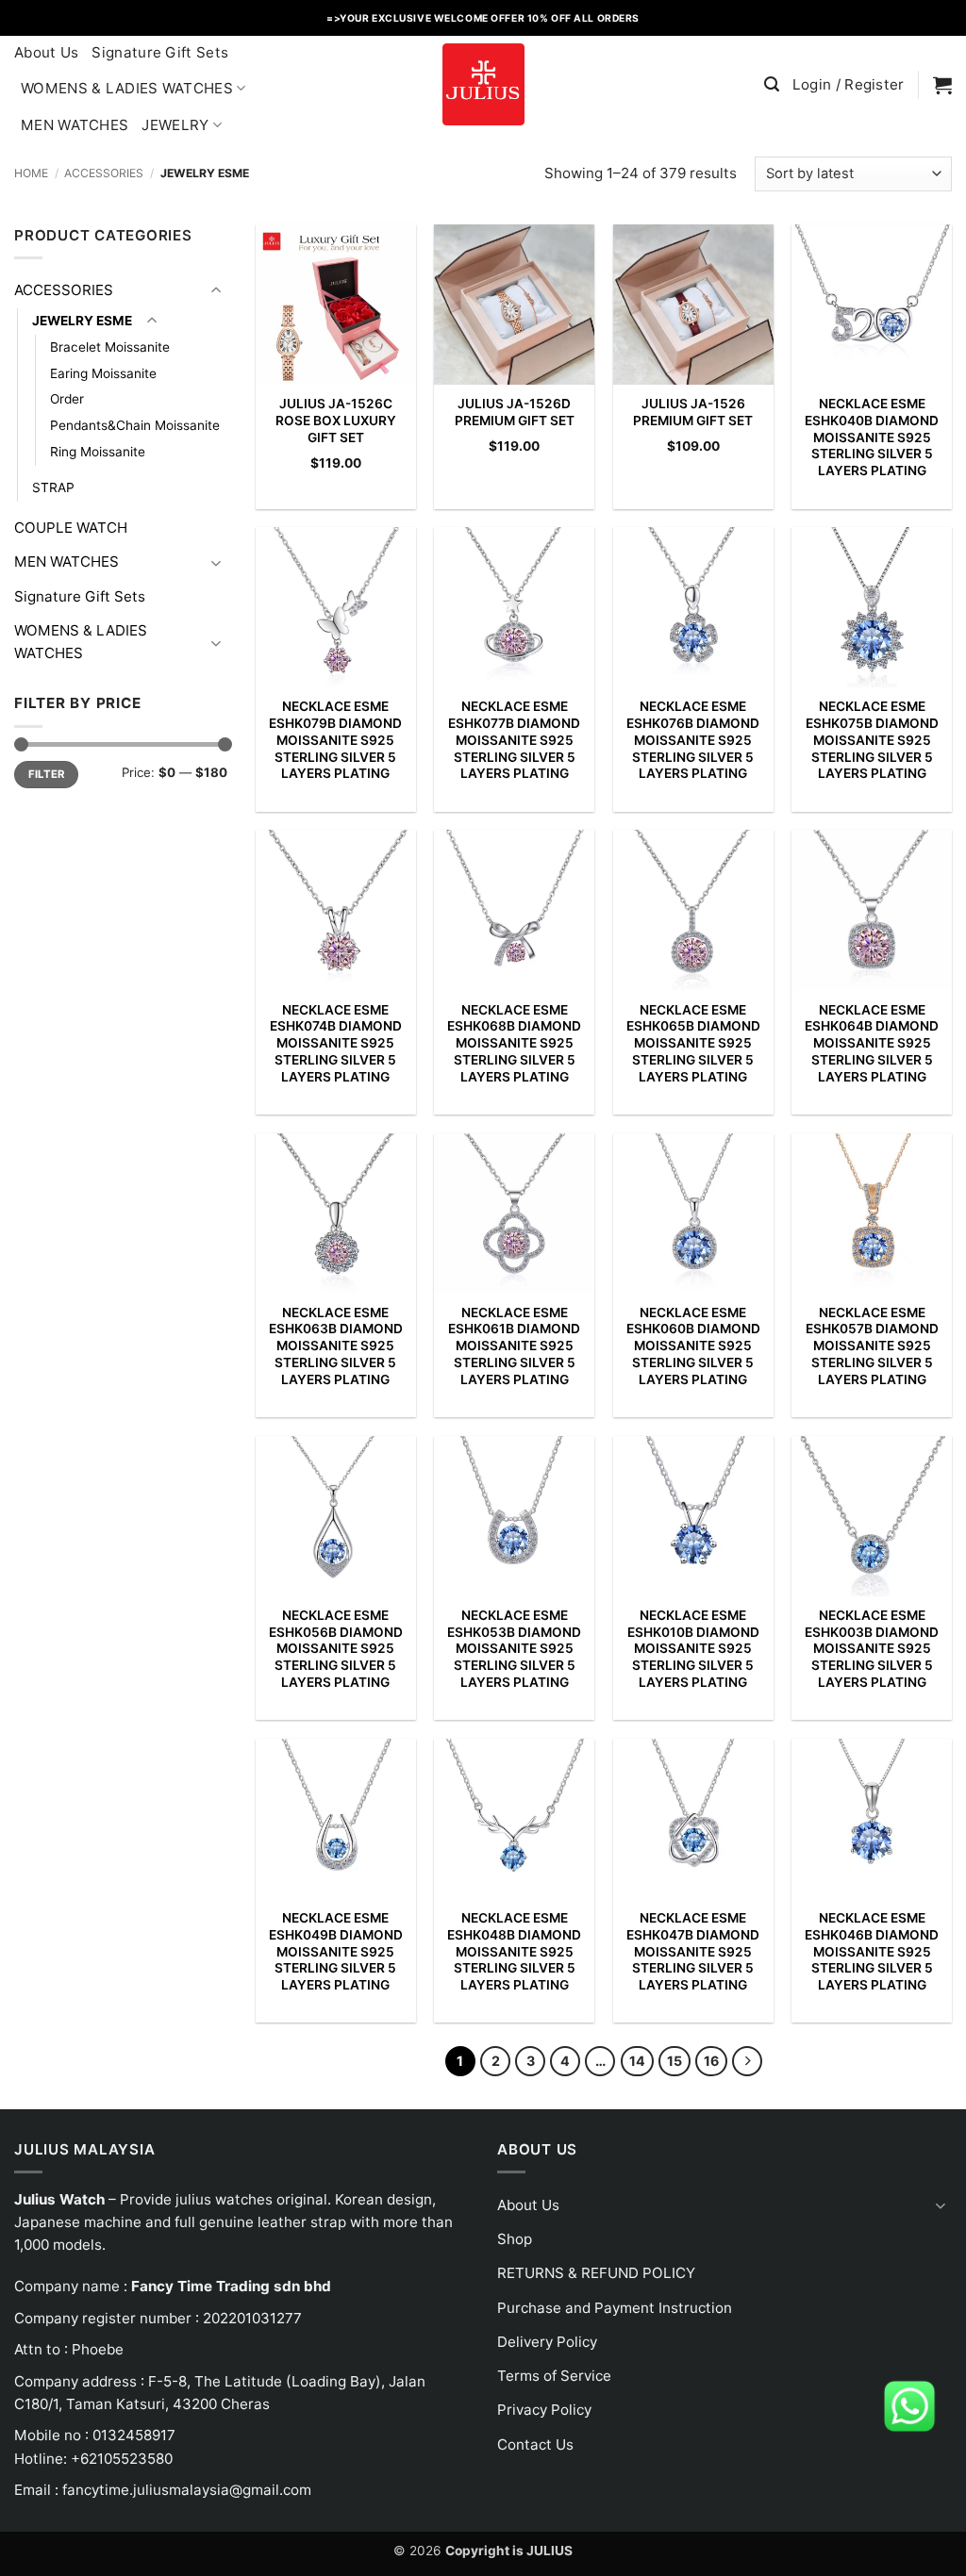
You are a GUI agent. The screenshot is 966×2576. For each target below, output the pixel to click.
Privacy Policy (544, 2410)
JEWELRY (175, 125)
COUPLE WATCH (71, 528)
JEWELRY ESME (82, 321)
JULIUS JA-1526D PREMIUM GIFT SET (515, 412)
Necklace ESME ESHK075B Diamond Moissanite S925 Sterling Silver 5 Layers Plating (872, 740)
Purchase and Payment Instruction (615, 2308)
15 (675, 2061)
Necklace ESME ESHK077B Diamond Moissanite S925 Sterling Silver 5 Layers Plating (514, 740)
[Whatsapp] (909, 2405)
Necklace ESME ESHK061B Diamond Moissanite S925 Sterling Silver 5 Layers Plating (514, 1346)
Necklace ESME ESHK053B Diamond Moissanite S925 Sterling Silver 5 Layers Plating (514, 1649)
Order (67, 399)
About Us (46, 52)
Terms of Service (554, 2376)
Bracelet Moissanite (110, 347)
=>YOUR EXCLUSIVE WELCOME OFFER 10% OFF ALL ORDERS (483, 18)
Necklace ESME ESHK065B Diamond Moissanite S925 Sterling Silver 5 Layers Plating (693, 1043)
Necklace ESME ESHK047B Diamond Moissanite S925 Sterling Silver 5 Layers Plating (693, 1951)
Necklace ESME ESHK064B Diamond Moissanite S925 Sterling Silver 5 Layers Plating (872, 1043)
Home (31, 173)
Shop (515, 2239)
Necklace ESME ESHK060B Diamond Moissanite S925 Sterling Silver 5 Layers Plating (693, 1346)
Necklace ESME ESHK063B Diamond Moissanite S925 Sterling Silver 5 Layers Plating (336, 1346)
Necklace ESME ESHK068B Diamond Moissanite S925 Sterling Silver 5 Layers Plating (514, 1043)
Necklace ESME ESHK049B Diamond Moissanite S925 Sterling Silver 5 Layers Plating (336, 1951)
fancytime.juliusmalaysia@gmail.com (187, 2490)
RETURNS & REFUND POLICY (596, 2273)
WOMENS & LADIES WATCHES (127, 88)
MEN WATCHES (75, 125)
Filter (47, 774)
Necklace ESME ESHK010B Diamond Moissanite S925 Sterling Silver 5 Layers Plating (693, 1649)
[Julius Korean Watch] (483, 84)
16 (711, 2061)
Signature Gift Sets (160, 52)
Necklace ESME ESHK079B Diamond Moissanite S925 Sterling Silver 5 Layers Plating (335, 740)
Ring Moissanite (98, 452)
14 (637, 2061)
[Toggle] (216, 291)
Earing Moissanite (103, 373)
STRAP (53, 487)
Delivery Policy (547, 2342)
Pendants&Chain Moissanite (135, 425)
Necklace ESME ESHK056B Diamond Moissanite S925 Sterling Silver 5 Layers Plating (336, 1649)
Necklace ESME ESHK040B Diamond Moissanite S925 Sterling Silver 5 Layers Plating (872, 437)
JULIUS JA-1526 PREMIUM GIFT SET (693, 412)
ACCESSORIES (104, 173)
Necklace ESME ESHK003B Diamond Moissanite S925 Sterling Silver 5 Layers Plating (872, 1649)
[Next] (747, 2061)
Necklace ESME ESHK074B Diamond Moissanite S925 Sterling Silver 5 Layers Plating (336, 1043)
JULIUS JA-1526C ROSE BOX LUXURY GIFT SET (336, 421)
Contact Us (535, 2444)
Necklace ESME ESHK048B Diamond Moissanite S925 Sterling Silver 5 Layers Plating (514, 1951)
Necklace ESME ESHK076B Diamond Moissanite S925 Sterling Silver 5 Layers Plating (693, 740)
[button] (772, 84)
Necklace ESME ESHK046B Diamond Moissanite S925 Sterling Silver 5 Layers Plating (872, 1951)
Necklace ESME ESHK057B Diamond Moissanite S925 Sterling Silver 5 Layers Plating (872, 1346)
